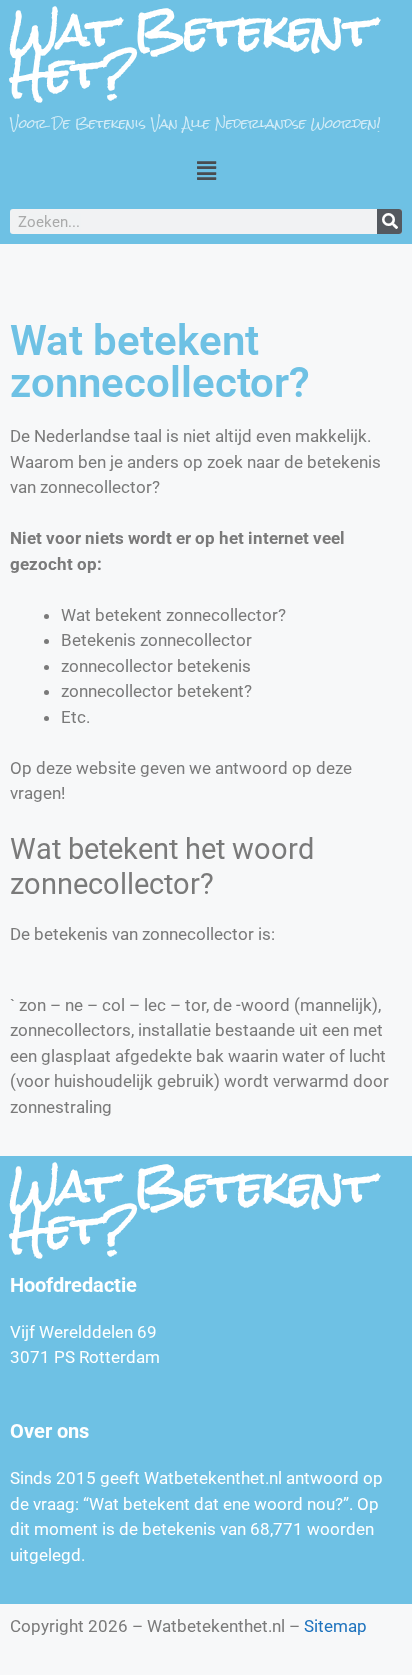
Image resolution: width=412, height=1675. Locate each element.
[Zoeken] (389, 221)
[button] (206, 170)
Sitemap (335, 1626)
